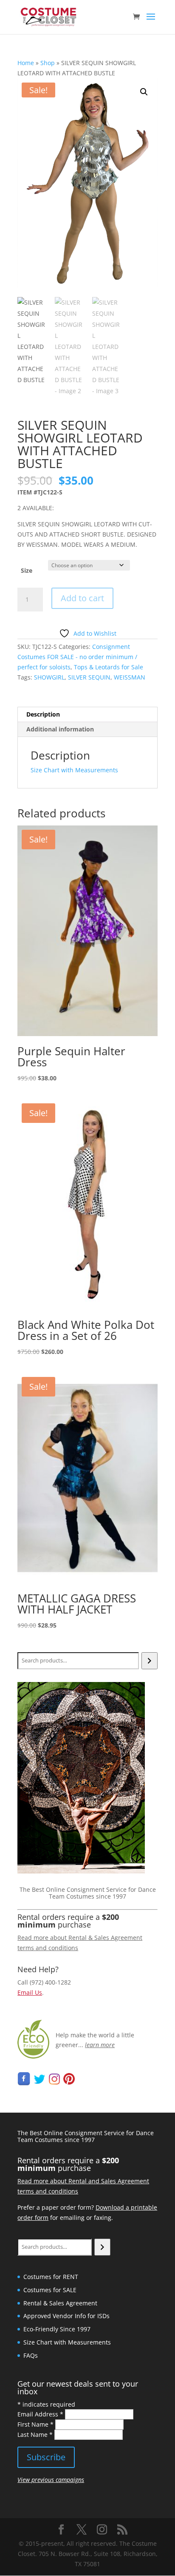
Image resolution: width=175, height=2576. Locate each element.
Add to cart (82, 598)
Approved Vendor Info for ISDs (66, 2316)
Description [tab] (43, 714)
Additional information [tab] (60, 729)
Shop (48, 63)
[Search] (149, 1661)
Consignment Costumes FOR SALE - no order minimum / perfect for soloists (77, 657)
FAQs (31, 2355)
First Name (35, 2424)
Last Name (35, 2435)
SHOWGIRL (49, 677)
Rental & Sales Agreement (60, 2303)
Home (26, 63)
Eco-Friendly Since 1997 (57, 2329)
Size (27, 570)
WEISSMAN (130, 677)
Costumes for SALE (50, 2290)
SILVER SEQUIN (89, 677)
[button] (144, 92)
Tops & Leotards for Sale (109, 667)
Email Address (40, 2414)
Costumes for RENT (51, 2277)
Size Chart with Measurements (74, 770)
